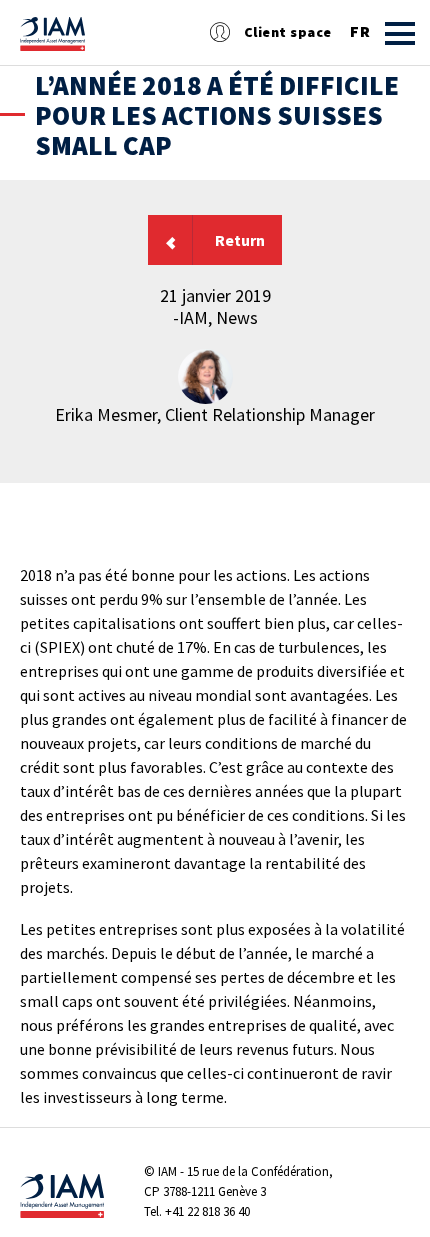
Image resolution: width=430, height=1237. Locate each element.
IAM (167, 1171)
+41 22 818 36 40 (207, 1211)
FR (360, 32)
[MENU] (400, 33)
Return (240, 240)
